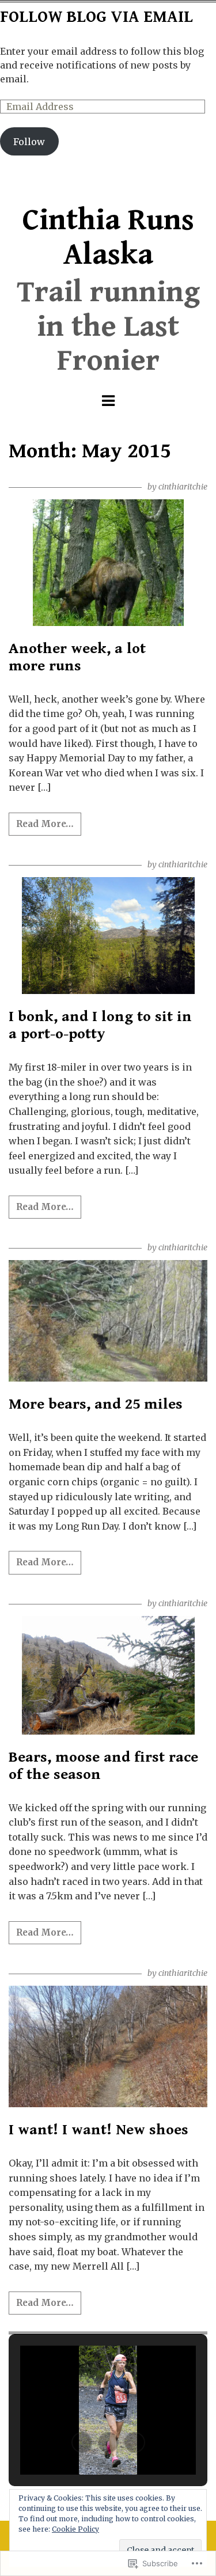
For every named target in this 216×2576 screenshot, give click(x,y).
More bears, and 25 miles (96, 1404)
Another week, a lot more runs (77, 657)
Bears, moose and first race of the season (103, 1766)
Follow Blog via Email (96, 17)
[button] (82, 2442)
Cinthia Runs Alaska (108, 238)
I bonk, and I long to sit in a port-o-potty (100, 1025)
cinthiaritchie (183, 487)
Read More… (45, 824)
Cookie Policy (75, 2529)
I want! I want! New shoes (98, 2130)
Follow (29, 142)
